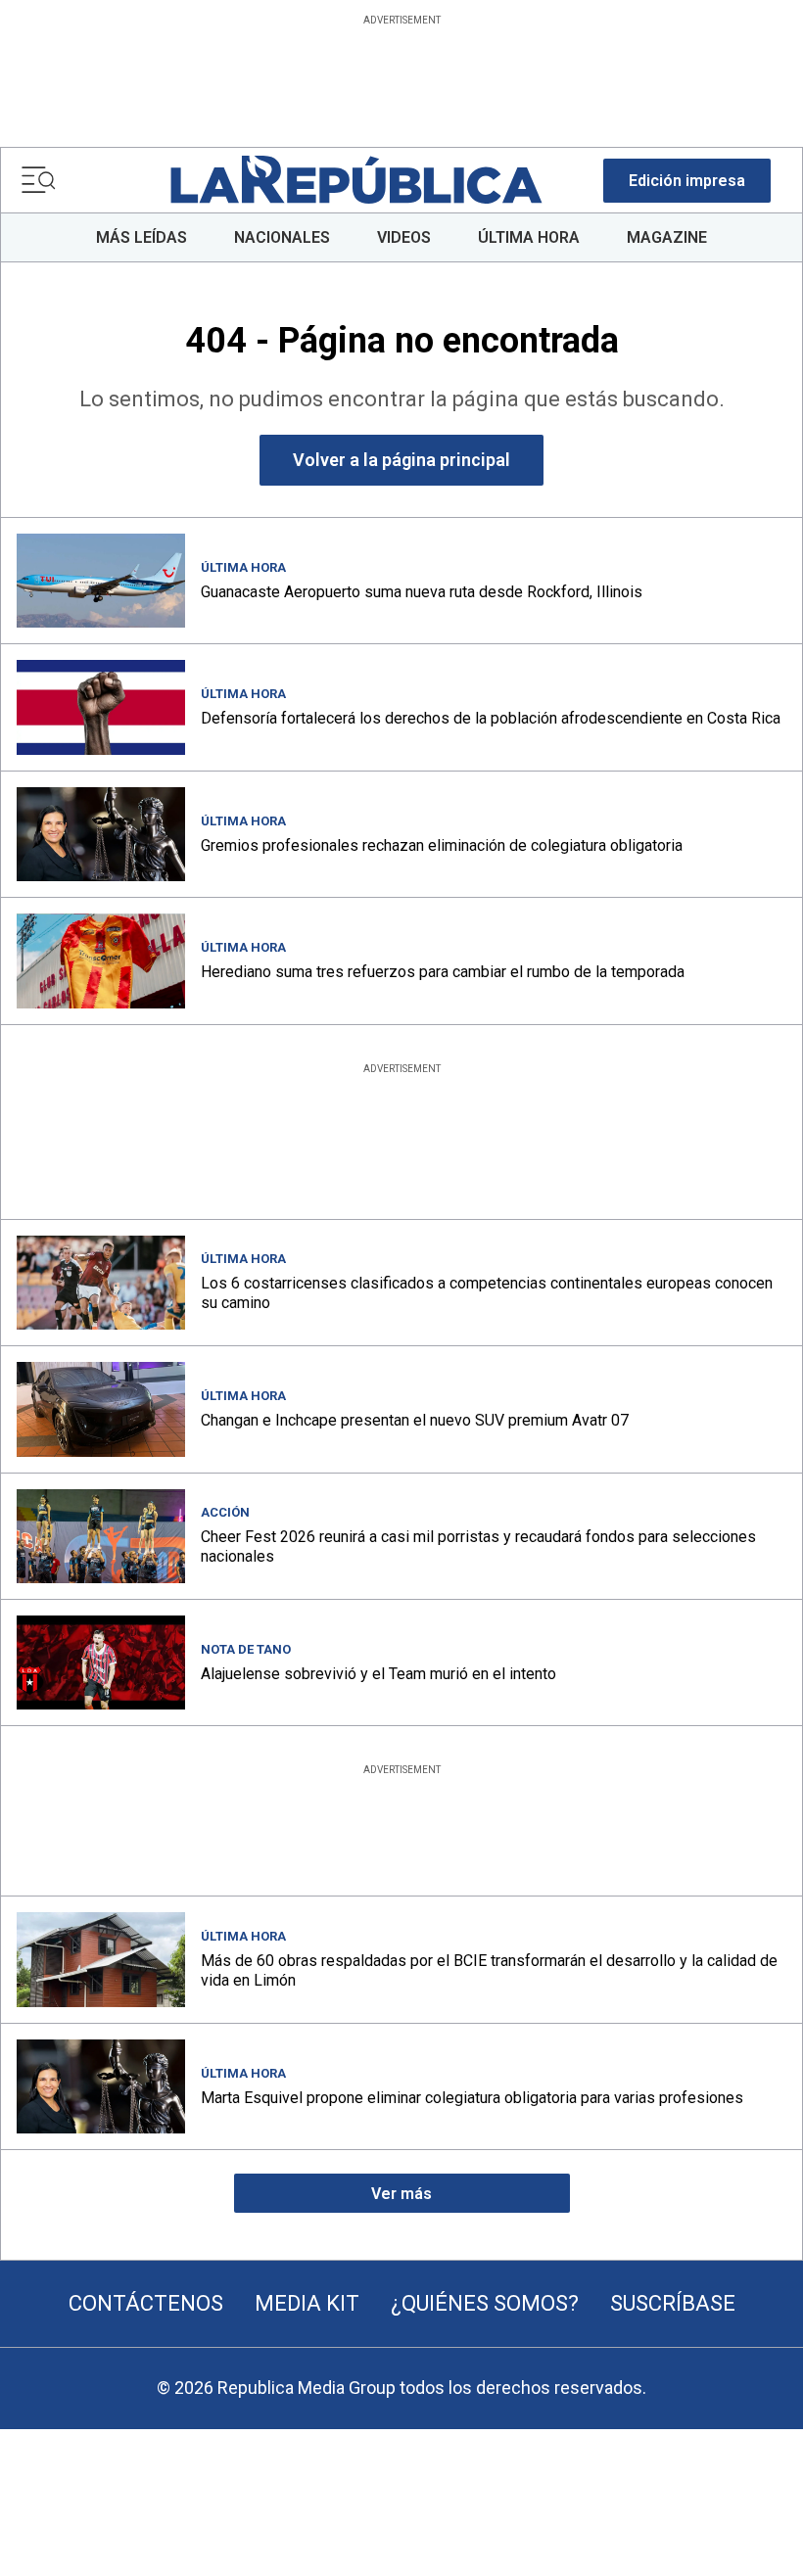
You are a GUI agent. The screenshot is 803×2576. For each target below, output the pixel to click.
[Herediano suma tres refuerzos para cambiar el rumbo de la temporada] (101, 960)
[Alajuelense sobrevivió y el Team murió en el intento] (101, 1663)
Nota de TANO (246, 1649)
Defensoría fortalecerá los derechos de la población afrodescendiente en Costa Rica (491, 718)
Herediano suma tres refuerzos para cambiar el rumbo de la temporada (443, 972)
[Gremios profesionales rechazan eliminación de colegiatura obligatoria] (101, 834)
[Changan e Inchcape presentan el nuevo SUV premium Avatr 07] (101, 1409)
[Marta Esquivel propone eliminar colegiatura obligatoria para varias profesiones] (101, 2086)
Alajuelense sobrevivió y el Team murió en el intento (378, 1674)
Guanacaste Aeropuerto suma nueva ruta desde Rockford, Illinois (422, 592)
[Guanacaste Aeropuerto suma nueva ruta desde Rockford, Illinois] (101, 581)
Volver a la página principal (401, 460)
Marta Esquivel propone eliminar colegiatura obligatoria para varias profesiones (472, 2098)
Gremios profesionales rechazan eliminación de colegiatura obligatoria (442, 845)
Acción (225, 1512)
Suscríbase (673, 2303)
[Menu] (38, 180)
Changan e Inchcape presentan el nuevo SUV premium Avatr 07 (415, 1420)
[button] (687, 181)
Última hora (243, 567)
